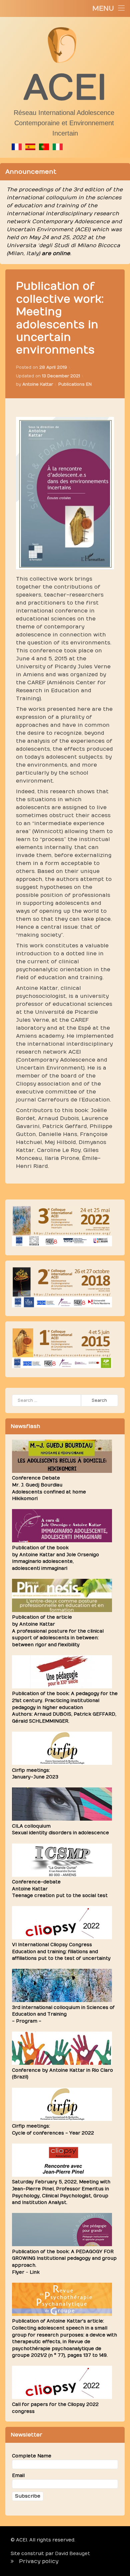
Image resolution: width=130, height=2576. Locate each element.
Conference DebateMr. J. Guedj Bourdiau (49, 1488)
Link (35, 2272)
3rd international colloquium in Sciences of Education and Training (63, 2011)
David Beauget (72, 2554)
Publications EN (75, 384)
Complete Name (32, 2456)
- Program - (27, 2021)
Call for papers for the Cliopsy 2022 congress (55, 2408)
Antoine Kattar (38, 384)
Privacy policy (39, 2561)
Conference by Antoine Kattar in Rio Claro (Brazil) (62, 2074)
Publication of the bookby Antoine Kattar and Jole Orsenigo (55, 1558)
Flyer (18, 2272)
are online (56, 253)
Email (18, 2476)
